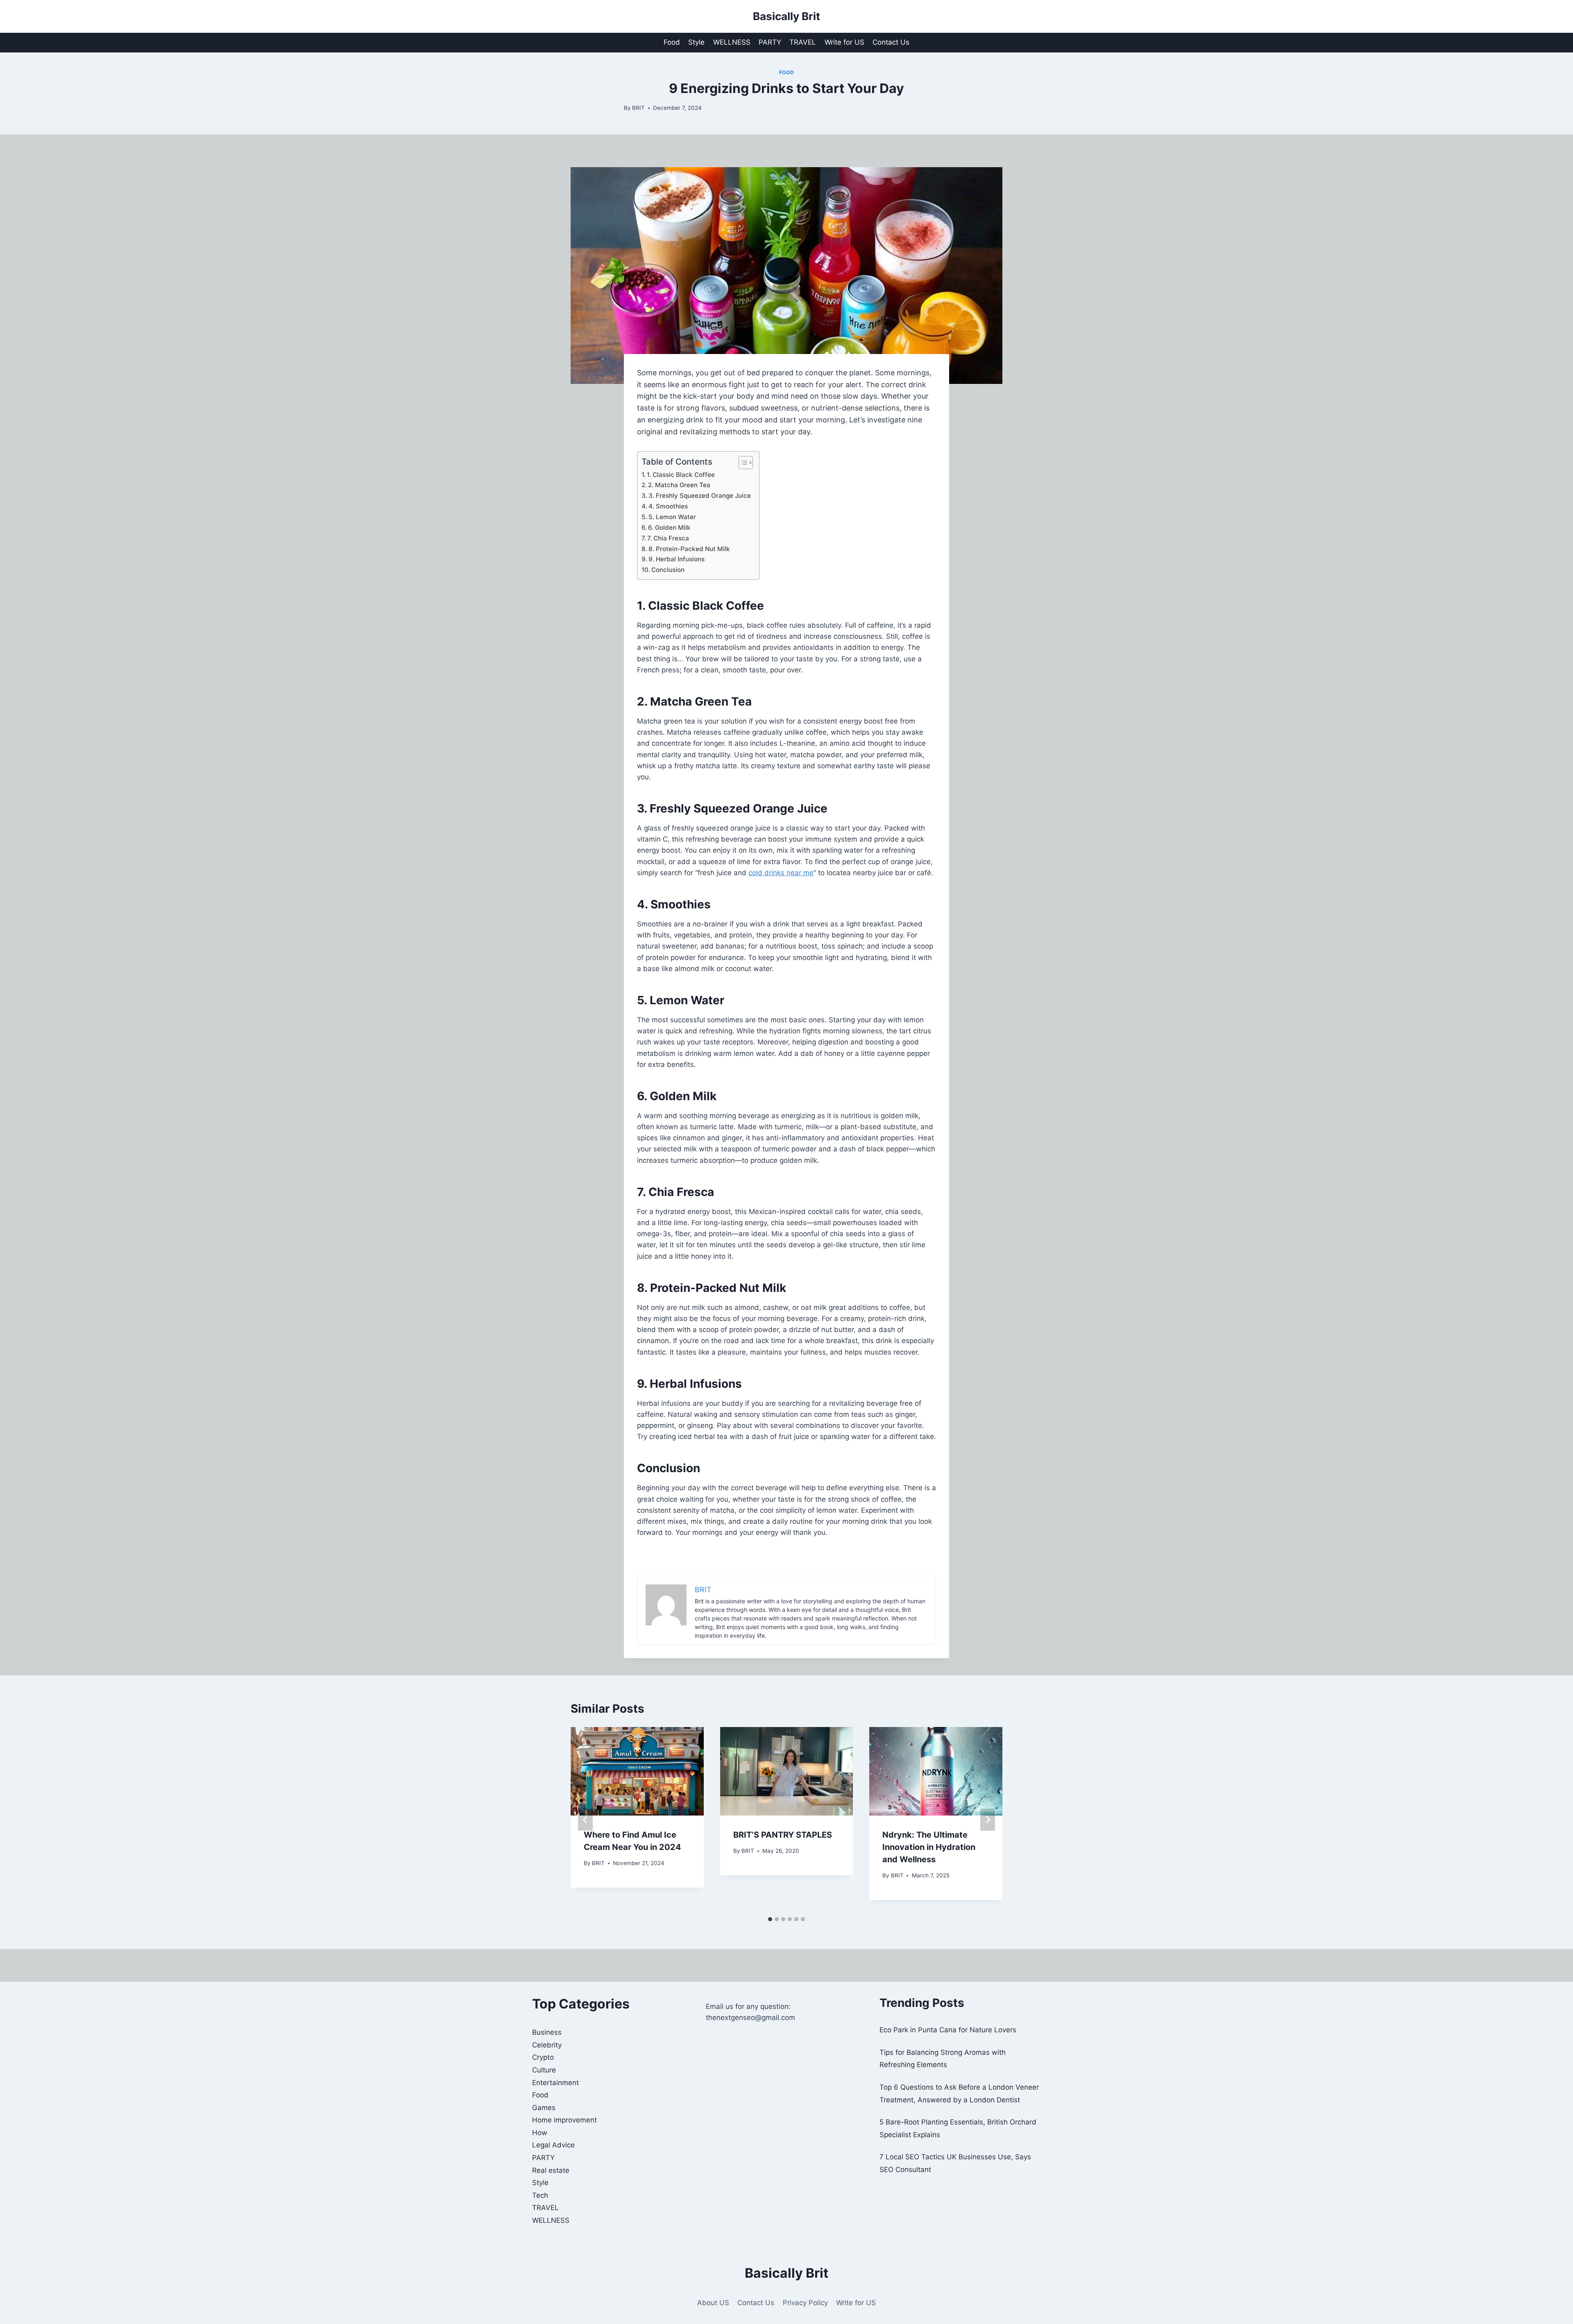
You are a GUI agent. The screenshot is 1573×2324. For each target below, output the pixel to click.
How (540, 2133)
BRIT (638, 108)
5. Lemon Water (672, 517)
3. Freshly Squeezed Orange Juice (700, 496)
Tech (540, 2195)
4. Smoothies (668, 506)
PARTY (770, 42)
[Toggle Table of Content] (742, 463)
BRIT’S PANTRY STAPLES (783, 1835)
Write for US (844, 42)
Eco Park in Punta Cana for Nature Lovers (948, 2030)
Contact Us (891, 42)
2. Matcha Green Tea (679, 485)
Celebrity (547, 2045)
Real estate (551, 2170)
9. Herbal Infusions (677, 559)
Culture (544, 2070)
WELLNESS (732, 42)
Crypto (543, 2057)
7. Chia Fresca (668, 538)
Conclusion (668, 570)
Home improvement (564, 2120)
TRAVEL (803, 42)
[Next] (988, 1820)
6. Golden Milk (669, 528)
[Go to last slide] (585, 1820)
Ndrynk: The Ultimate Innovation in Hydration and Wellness (929, 1847)
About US (713, 2303)
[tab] (770, 1919)
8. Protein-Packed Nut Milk (689, 549)
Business (547, 2032)
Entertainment (555, 2083)
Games (544, 2108)
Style (696, 42)
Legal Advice (553, 2145)
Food (672, 42)
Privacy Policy (805, 2303)
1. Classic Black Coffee (681, 475)
